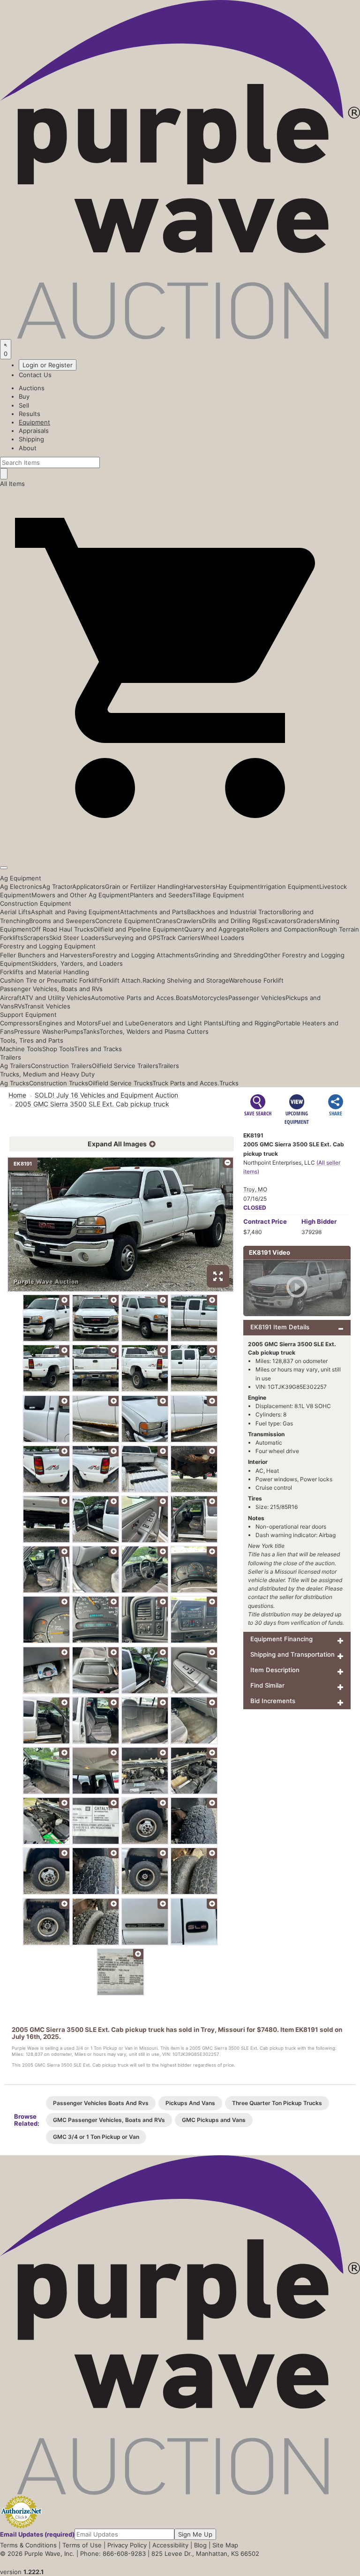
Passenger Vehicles (257, 998)
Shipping (31, 439)
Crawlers (189, 921)
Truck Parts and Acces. (186, 1083)
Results (30, 414)
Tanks (91, 1031)
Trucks (229, 1083)
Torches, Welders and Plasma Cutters (154, 1031)
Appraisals (34, 431)
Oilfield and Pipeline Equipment (139, 929)
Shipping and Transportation (292, 1654)
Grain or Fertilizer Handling (144, 886)
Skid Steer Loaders (77, 938)
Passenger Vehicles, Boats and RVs (51, 989)
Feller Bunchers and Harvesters (46, 955)
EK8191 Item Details (280, 1327)
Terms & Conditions (28, 2545)
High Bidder (319, 1221)
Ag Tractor (57, 886)
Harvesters (199, 886)
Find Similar (267, 1685)
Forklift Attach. (121, 980)
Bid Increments (273, 1701)
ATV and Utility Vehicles (56, 998)
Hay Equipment (238, 886)
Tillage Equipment (218, 895)
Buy (24, 396)
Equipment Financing (281, 1639)
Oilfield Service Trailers (125, 1066)
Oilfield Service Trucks (120, 1083)
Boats (184, 998)
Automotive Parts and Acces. (133, 998)
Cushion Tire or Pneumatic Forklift (50, 980)
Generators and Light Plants (181, 1023)
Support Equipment (28, 1015)
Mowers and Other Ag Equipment (81, 895)
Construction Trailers (61, 1066)
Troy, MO (255, 1189)
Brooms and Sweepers (62, 921)
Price (265, 1221)
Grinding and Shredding (229, 955)
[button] (180, 846)
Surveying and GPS (132, 938)
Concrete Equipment (125, 921)
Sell (24, 405)
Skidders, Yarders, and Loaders (77, 963)
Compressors (19, 1023)
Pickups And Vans (190, 2103)
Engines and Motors (68, 1023)
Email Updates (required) (37, 2534)
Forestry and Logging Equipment (48, 946)
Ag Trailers (15, 1066)
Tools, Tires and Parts (32, 1040)
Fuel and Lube (119, 1023)
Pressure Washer (39, 1031)
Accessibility (170, 2545)
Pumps (73, 1031)
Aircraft (11, 998)
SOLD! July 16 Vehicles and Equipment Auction (106, 1095)
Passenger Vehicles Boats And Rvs (101, 2103)
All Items (12, 484)
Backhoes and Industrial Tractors (235, 912)
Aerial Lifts (15, 912)
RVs (19, 1006)
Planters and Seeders (161, 895)
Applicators (89, 886)
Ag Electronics (21, 886)
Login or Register (48, 365)
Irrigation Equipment (290, 886)
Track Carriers (180, 938)
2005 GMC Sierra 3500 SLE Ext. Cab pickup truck (92, 1104)
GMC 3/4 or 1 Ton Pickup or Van (96, 2137)
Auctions (32, 388)
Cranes (166, 921)
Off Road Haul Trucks (62, 929)
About (28, 448)
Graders (308, 921)
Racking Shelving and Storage (186, 980)
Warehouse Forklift (256, 980)
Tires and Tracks (98, 1049)
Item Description (275, 1670)
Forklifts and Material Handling (45, 972)
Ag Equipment (21, 878)
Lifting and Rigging (249, 1023)
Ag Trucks (15, 1083)
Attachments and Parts (154, 912)
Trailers (11, 1057)
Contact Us (35, 375)
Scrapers (36, 938)
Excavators (280, 921)
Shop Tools (58, 1049)
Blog (200, 2545)
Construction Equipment (36, 903)
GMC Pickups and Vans (214, 2120)
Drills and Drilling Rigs (233, 921)
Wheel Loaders (222, 938)
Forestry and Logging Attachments (143, 955)
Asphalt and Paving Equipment (75, 912)
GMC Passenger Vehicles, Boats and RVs (109, 2120)
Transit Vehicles (47, 1006)
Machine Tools (21, 1049)
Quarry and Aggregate (217, 929)
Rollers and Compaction (284, 929)
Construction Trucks (59, 1083)
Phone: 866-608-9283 (113, 2553)
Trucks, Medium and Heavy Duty (47, 1074)
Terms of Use (82, 2545)
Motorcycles (210, 998)
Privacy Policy (127, 2545)
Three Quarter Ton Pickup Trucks (277, 2103)
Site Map (225, 2545)
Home (17, 1095)
